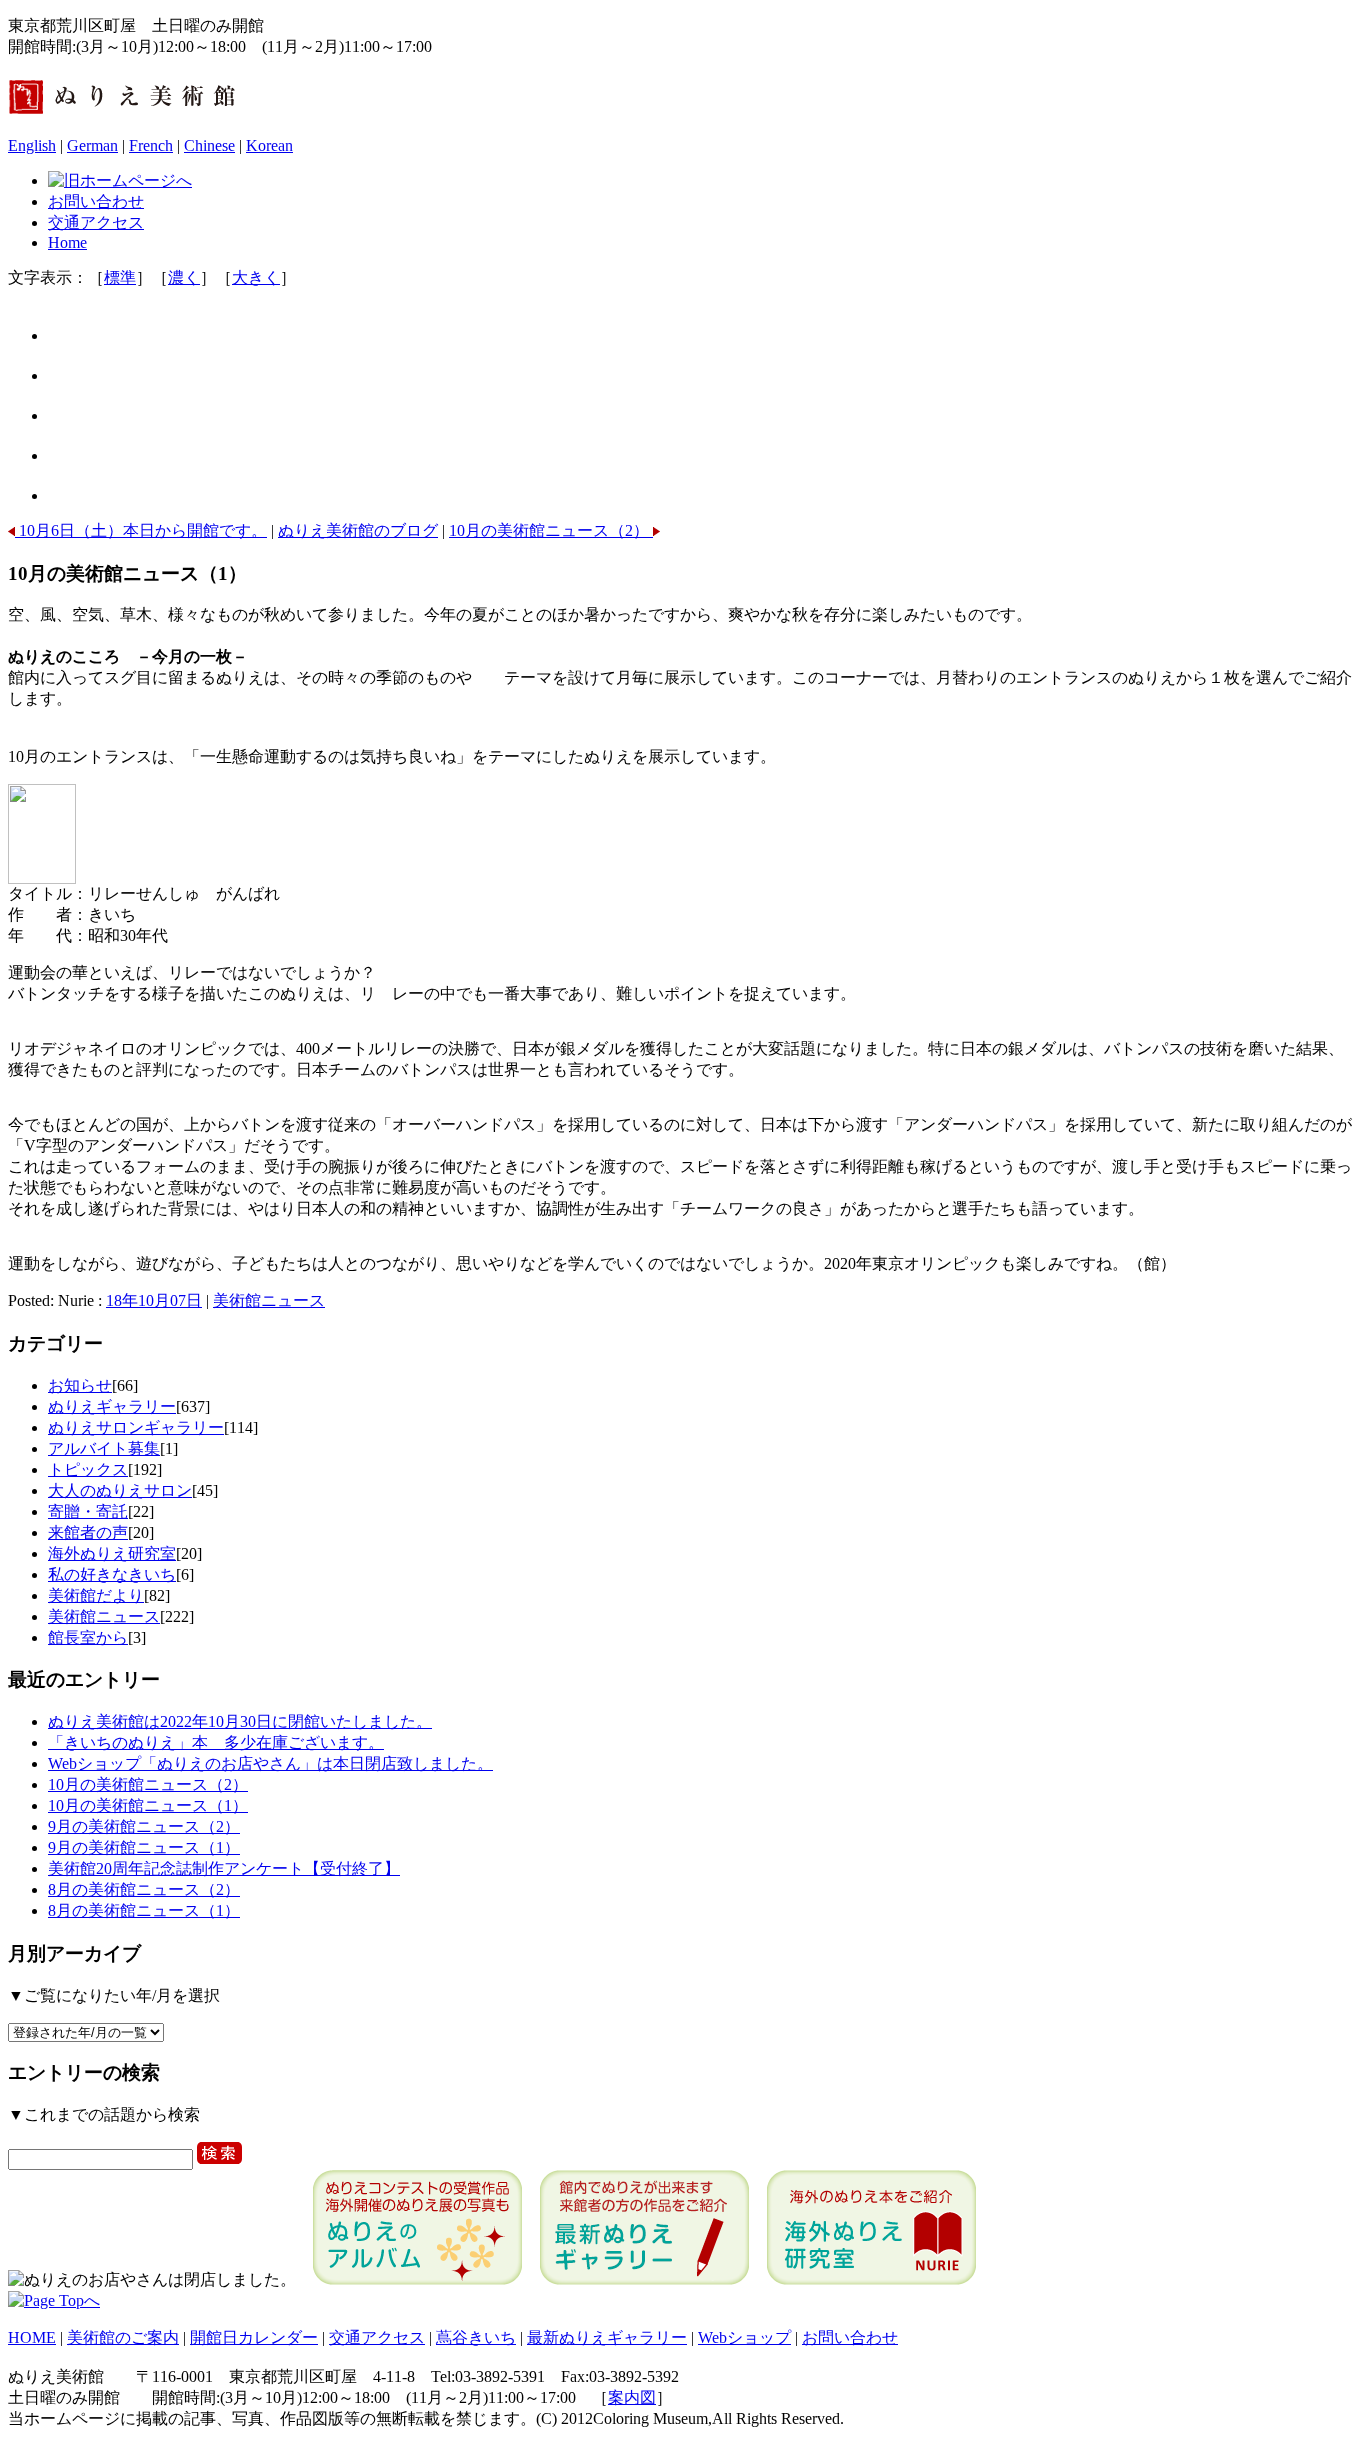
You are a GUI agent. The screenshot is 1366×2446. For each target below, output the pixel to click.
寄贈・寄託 (88, 1511)
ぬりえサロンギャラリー (136, 1427)
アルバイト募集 (104, 1448)
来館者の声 (88, 1532)
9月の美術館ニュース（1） (144, 1847)
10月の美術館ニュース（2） (551, 530)
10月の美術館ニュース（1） (148, 1805)
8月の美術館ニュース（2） (144, 1889)
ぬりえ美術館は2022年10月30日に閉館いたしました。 (240, 1721)
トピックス (88, 1469)
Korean (269, 145)
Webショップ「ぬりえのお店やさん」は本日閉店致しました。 (270, 1763)
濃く (184, 277)
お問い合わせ (96, 201)
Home (67, 242)
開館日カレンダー (254, 2337)
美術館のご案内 (123, 2337)
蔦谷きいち (476, 2337)
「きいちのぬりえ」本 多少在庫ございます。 (216, 1742)
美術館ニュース (269, 1300)
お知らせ (80, 1385)
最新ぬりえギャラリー (607, 2337)
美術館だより (96, 1595)
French (151, 145)
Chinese (209, 145)
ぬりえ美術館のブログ (358, 530)
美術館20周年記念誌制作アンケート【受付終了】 (224, 1868)
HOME (32, 2337)
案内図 (632, 2397)
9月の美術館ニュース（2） (144, 1826)
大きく (256, 277)
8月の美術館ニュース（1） (144, 1910)
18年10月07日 (154, 1300)
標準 (120, 277)
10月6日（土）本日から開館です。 (141, 530)
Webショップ (744, 2337)
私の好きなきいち (112, 1574)
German (92, 145)
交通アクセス (96, 222)
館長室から (88, 1637)
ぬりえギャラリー (112, 1406)
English (32, 145)
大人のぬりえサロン (120, 1490)
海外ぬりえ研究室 (112, 1553)
